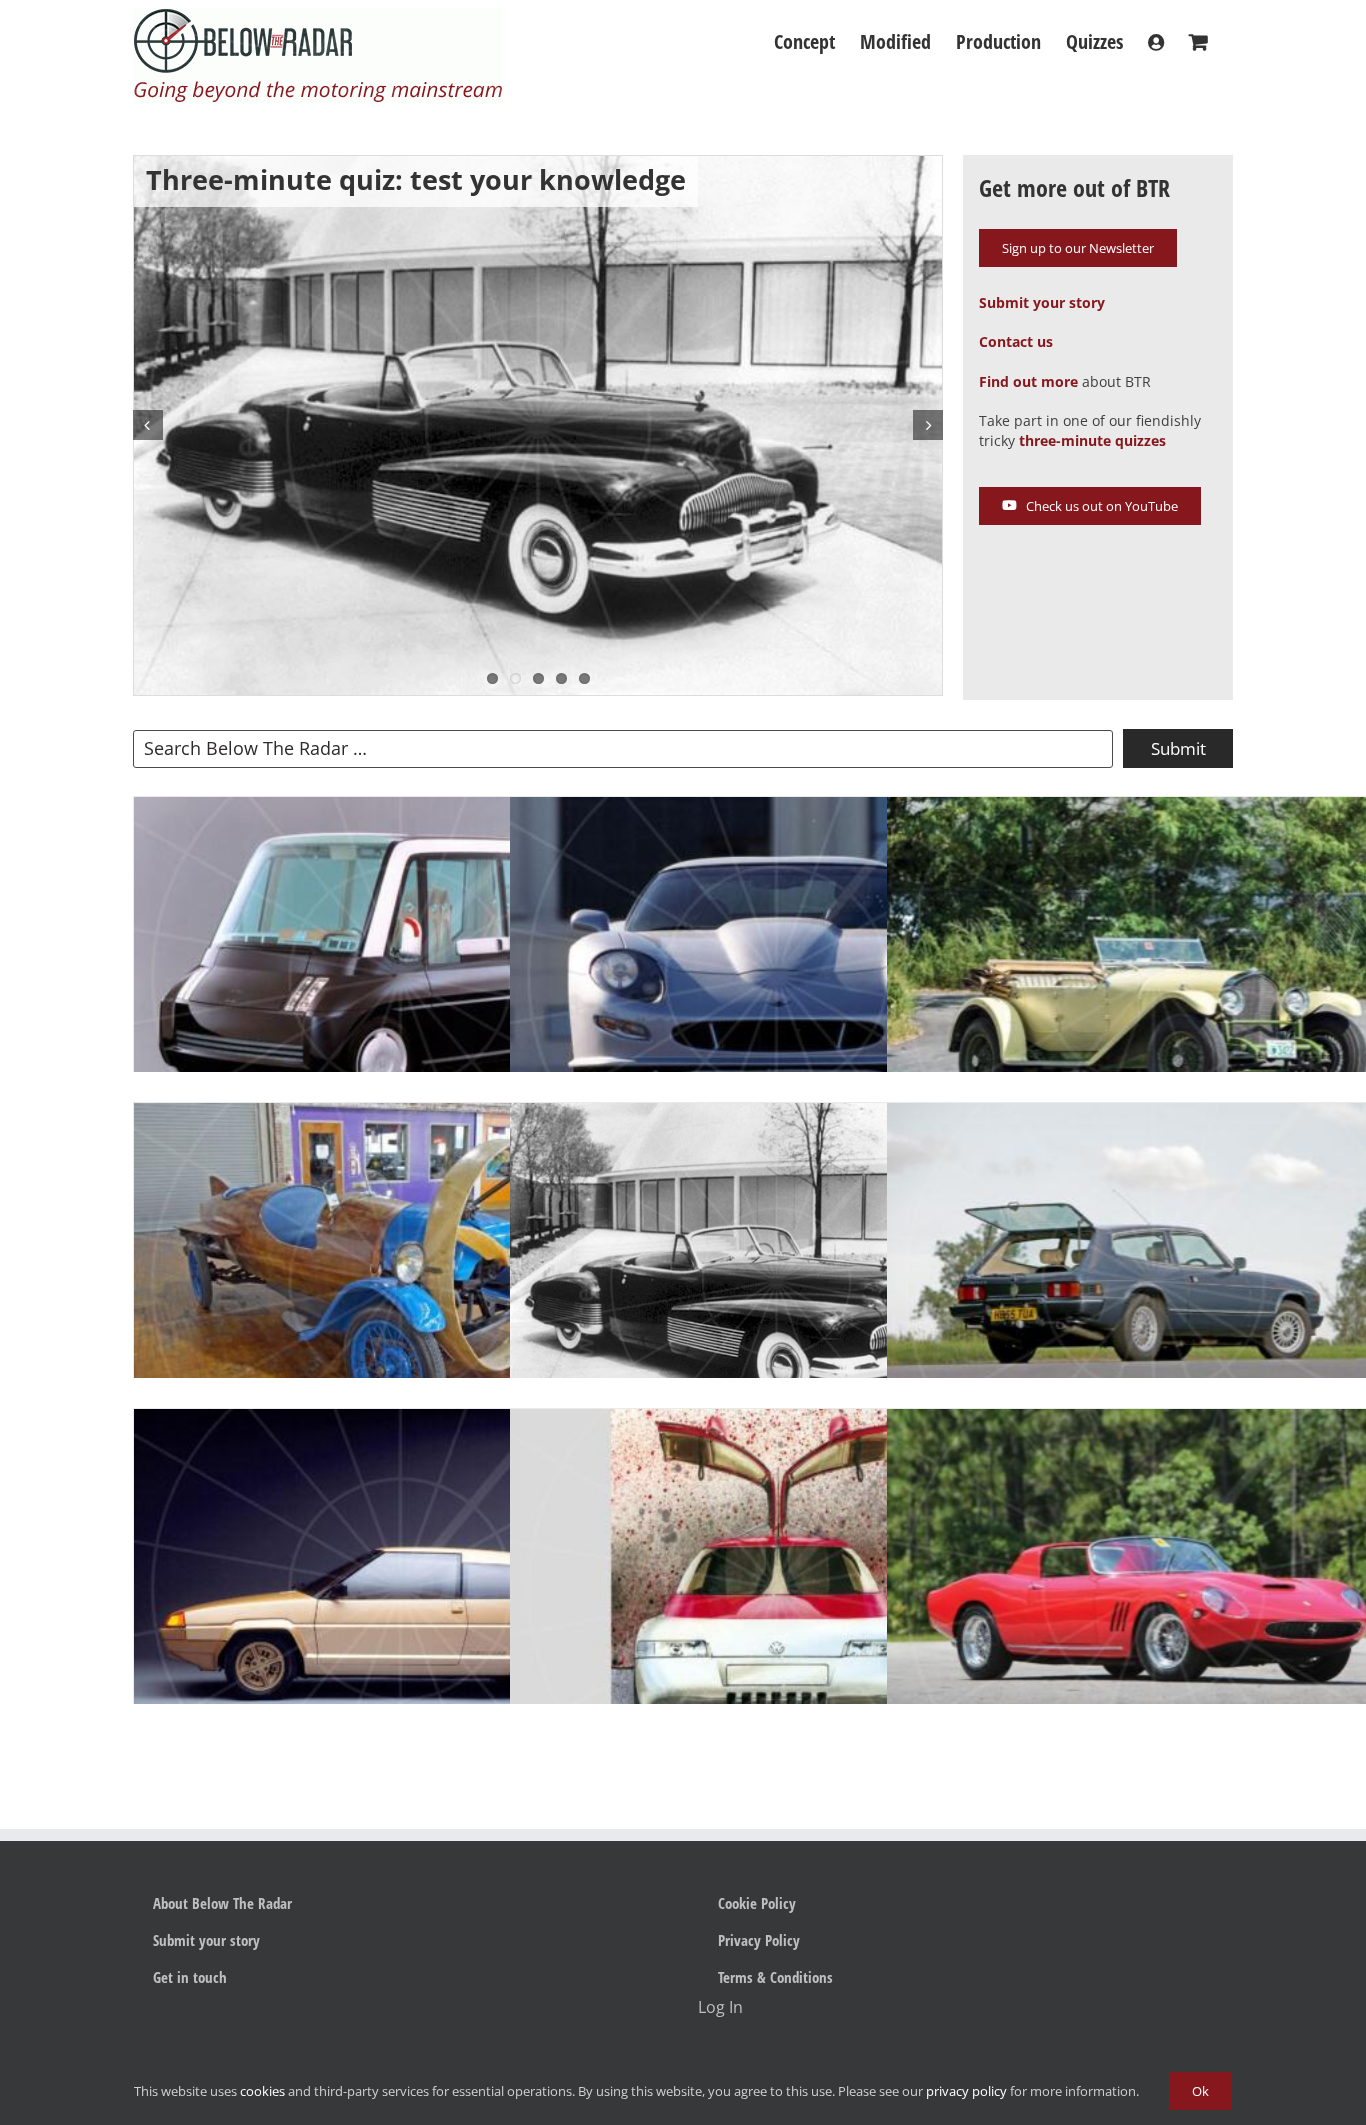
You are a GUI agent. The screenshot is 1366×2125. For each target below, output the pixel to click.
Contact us (1016, 341)
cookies (262, 2091)
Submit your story (1042, 302)
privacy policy (966, 2091)
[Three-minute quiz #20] (400, 975)
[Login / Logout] (1156, 42)
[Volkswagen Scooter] (776, 1587)
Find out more (1028, 381)
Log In (720, 2007)
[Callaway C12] (776, 975)
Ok (1200, 2091)
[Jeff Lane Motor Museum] (400, 1281)
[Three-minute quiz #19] (776, 1280)
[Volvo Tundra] (400, 1587)
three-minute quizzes (1092, 440)
